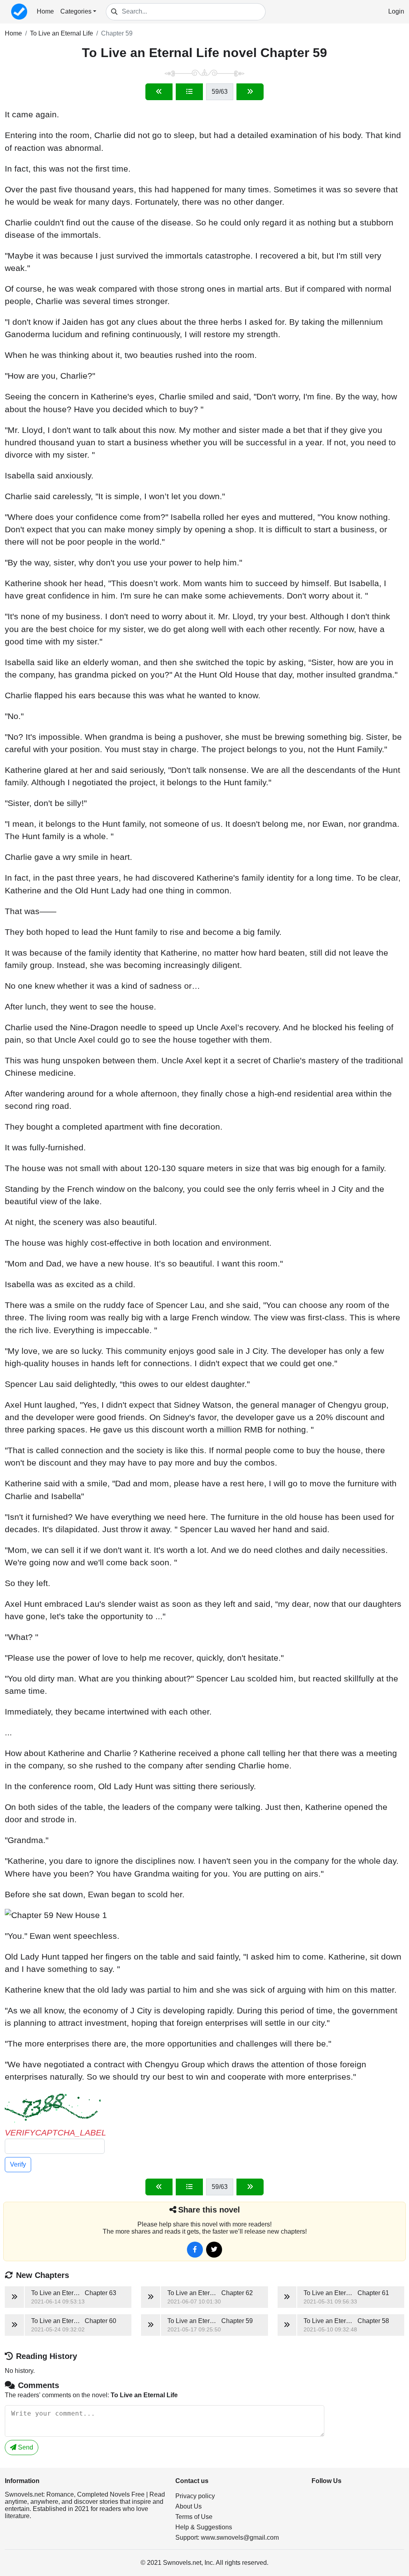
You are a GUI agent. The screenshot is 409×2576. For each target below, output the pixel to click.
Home (45, 11)
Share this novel (209, 2210)
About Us (189, 2506)
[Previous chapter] (159, 92)
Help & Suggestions (204, 2527)
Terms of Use (194, 2517)
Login (396, 11)
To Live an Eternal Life (62, 33)
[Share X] (214, 2250)
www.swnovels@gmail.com (240, 2537)
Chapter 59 (117, 33)
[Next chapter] (250, 92)
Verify (18, 2164)
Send (25, 2447)
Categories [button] (76, 11)
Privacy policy (195, 2496)
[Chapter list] (189, 92)
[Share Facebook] (195, 2250)
